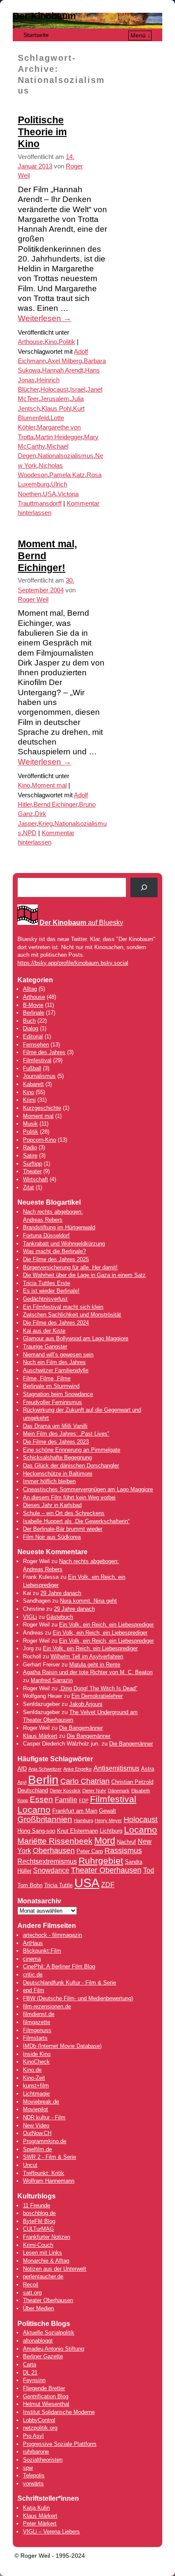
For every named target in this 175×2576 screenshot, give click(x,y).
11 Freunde (37, 2205)
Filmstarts (35, 2038)
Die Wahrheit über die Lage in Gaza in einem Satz (84, 1275)
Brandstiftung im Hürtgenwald (59, 1227)
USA (49, 494)
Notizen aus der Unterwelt (55, 2269)
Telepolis (34, 2475)
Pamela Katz (67, 475)
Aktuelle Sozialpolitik (49, 2333)
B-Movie (33, 1005)
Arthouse (30, 342)
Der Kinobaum (44, 16)
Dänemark (119, 1791)
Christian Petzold (132, 1782)
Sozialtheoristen (43, 2460)
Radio (30, 1147)
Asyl (22, 1782)
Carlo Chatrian (85, 1781)
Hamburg (83, 1820)
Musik (30, 1124)
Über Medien (38, 2308)
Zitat (28, 1187)
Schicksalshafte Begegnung (57, 1457)
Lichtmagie (36, 2094)
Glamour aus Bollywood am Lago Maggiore (76, 1338)
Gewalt (107, 1811)
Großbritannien (45, 1819)
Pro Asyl (33, 2436)
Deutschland (33, 1790)
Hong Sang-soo (36, 1831)
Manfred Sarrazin (52, 1680)
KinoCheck (36, 2062)
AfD (22, 1769)
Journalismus (39, 1076)
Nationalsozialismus (66, 456)
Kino (51, 342)
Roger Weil (33, 600)
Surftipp (32, 1164)
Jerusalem (55, 399)
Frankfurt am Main (75, 1811)
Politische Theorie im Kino (42, 132)
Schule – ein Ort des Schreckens (64, 1513)
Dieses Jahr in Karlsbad (52, 1505)
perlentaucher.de (43, 2276)
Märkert (47, 2523)
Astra (148, 1769)
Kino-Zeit (34, 2078)
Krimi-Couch (38, 2245)
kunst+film (36, 2086)
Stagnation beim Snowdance (58, 1394)
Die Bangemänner (81, 1728)
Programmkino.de (45, 2141)
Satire (30, 1156)
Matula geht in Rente (95, 1665)
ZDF (108, 1885)
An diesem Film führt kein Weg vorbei (69, 1497)
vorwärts (33, 2484)
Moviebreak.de (41, 2102)
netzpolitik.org (40, 2428)
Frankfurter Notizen (47, 2237)
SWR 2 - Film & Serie (49, 2157)
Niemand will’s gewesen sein (58, 1355)
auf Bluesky (81, 923)
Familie (66, 1800)
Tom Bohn (30, 1885)
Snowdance (51, 1870)
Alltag (30, 989)
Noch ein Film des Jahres (54, 1362)
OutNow (32, 2133)
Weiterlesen (45, 318)
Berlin (43, 1780)
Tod (149, 1870)
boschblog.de (39, 2213)
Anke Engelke (78, 1769)
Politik (67, 342)
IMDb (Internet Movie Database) (62, 2046)
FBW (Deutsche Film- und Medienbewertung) (78, 1998)
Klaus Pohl (56, 409)
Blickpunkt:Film (42, 1951)
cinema (32, 1959)
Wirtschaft (35, 1179)
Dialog (31, 1028)
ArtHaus (33, 1943)
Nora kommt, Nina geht (88, 1601)
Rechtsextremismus (47, 1861)
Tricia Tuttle (58, 1885)
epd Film (34, 1990)
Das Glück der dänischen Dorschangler (71, 1466)
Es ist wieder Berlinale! (51, 1291)
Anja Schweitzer (45, 1769)
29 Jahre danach (61, 1593)
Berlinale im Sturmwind (51, 1386)
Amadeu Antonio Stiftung (54, 2349)
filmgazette (37, 2022)
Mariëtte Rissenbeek (55, 1841)
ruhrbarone (36, 2452)
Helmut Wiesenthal (46, 2404)
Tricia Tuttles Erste (47, 1283)
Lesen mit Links (42, 2253)
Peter (30, 2523)
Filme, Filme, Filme (47, 1378)
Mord (105, 1841)
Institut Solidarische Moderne (59, 2412)
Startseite (36, 35)
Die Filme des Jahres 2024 (56, 1323)
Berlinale (34, 1013)
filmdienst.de (39, 2014)
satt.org (32, 2293)
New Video (36, 2125)
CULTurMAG (38, 2229)
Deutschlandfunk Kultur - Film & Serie (69, 1983)
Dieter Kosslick (65, 1791)
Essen (41, 1799)
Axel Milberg (65, 361)
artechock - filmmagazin (52, 1935)
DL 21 (30, 2373)
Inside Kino (37, 2054)
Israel (78, 390)
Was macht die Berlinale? (54, 1251)
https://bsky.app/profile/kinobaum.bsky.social (73, 963)
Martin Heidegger (59, 437)
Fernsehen (36, 1045)
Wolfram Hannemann (49, 2181)
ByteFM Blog (39, 2221)
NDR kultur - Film (44, 2117)
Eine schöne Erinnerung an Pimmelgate (72, 1450)
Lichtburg (111, 1831)
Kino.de (32, 2070)
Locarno (141, 1830)
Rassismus (123, 1851)
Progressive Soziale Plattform (60, 2444)
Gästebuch (60, 1617)
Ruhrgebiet (101, 1861)
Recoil (31, 2285)
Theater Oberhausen (106, 1870)
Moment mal (49, 785)
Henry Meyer (108, 1820)
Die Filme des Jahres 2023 (56, 1442)
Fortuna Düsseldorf (46, 1235)
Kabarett (33, 1084)
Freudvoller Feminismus (52, 1402)
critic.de (33, 1975)
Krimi (29, 1100)
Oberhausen (54, 1851)
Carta (30, 2364)
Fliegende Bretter (44, 2388)
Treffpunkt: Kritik (44, 2173)
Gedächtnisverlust (45, 1299)
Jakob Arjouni (86, 1704)
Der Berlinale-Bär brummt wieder (63, 1529)
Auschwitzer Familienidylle (56, 1370)
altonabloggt (38, 2341)
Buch (29, 1021)
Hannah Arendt (63, 370)
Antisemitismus (116, 1768)
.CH (47, 2133)
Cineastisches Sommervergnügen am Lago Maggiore (88, 1489)
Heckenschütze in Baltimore (58, 1474)
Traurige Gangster (45, 1346)
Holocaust (54, 390)
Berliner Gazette (43, 2356)
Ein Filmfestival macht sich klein (63, 1307)
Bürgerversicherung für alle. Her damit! (70, 1267)
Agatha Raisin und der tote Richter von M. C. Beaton (88, 1672)
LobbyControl (39, 2420)
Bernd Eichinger (55, 805)
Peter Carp (90, 1851)
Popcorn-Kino (40, 1140)
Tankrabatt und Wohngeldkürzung (64, 1244)
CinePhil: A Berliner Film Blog (59, 1966)
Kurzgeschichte (42, 1108)
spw (28, 2468)
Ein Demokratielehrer (97, 1696)
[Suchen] (144, 887)
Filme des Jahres (44, 1052)
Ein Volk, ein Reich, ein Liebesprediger (106, 1625)
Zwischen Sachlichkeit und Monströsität (72, 1315)
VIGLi (30, 1617)
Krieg (45, 824)
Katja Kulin (36, 2508)
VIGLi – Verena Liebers (51, 2532)
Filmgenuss (37, 2030)
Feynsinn (34, 2380)
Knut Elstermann (78, 1831)
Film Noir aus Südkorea (52, 1537)
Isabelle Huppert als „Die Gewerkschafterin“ (76, 1521)
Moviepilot (35, 2109)
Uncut (30, 2165)
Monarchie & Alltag (46, 2261)
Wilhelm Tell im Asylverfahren (87, 1656)
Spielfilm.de (37, 2149)
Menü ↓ (140, 35)
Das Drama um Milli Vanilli (55, 1426)
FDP (84, 1800)
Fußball (32, 1068)
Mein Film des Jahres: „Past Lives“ (66, 1434)
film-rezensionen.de (47, 2006)
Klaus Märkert (40, 1736)
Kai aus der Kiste (44, 1331)
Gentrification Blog (46, 2396)
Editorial (33, 1036)
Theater (32, 1171)
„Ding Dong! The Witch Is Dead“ (98, 1688)
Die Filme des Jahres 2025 (56, 1259)
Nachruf (126, 1842)
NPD (30, 833)
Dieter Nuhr (94, 1791)
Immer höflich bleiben (49, 1481)
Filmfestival (37, 1060)
